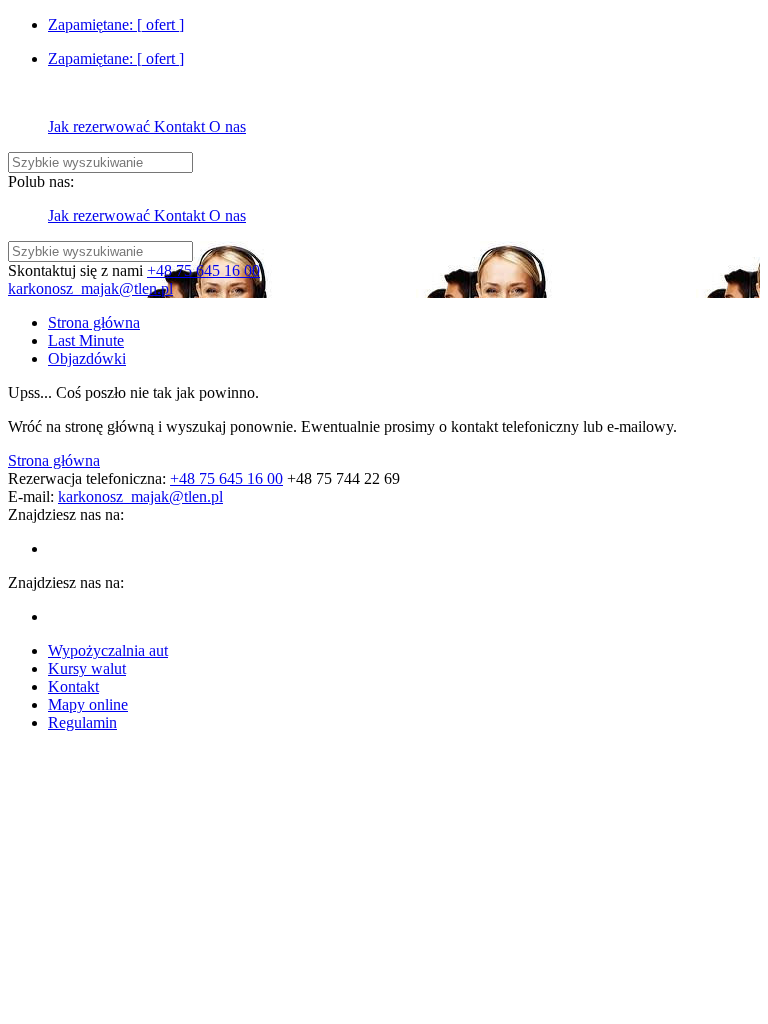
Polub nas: (41, 181)
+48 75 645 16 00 (203, 270)
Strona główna (54, 460)
